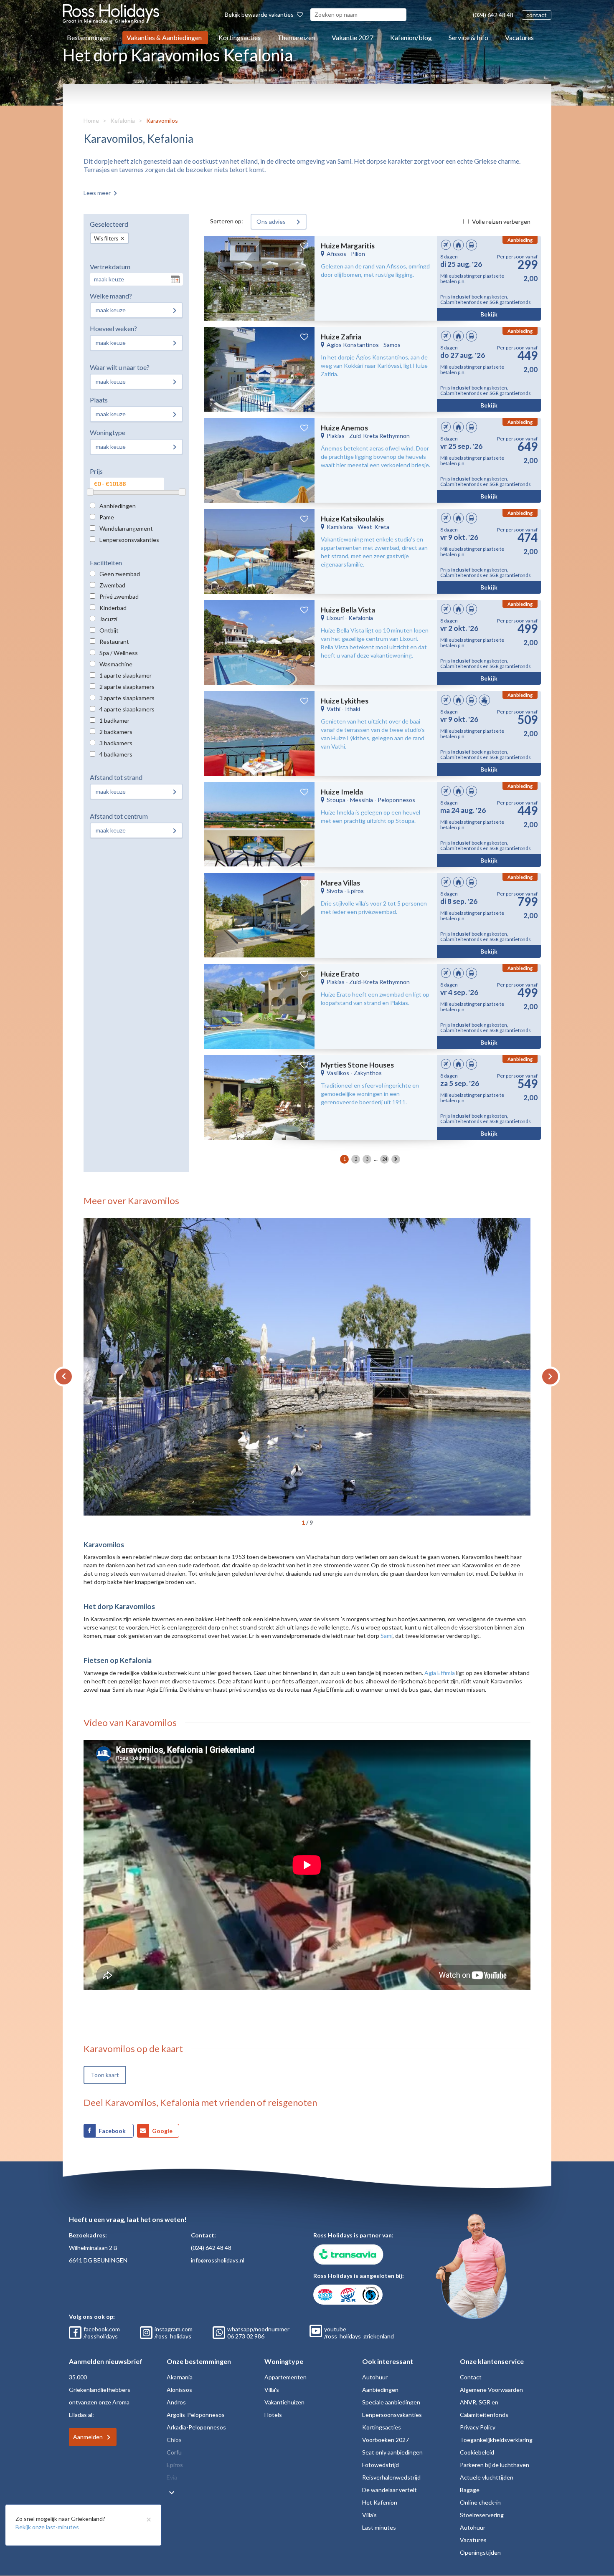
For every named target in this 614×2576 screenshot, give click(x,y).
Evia (172, 2477)
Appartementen (285, 2377)
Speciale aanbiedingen (391, 2402)
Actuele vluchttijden (487, 2477)
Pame (107, 517)
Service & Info (468, 37)
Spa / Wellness (119, 653)
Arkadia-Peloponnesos (196, 2427)
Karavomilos (162, 120)
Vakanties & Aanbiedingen (164, 37)
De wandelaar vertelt (389, 2490)
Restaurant (114, 641)
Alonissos (179, 2390)
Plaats (99, 400)
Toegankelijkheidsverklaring (496, 2440)
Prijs (96, 471)
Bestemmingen (88, 37)
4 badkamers (116, 754)
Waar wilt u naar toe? (120, 367)
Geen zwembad (120, 574)
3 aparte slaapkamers (127, 698)
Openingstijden (480, 2552)
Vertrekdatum (110, 267)
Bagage (470, 2490)
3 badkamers (116, 743)
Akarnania (180, 2377)
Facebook (113, 2131)
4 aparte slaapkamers (127, 709)
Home (91, 120)
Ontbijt (109, 630)
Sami (387, 1636)
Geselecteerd (109, 224)
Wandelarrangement (126, 528)
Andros (176, 2402)
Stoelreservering (482, 2515)
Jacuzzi (108, 619)
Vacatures (519, 37)
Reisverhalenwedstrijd (391, 2477)
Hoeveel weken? (113, 328)
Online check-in (480, 2502)
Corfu (174, 2452)
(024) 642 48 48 (493, 15)
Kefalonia (123, 120)
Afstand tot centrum (119, 816)
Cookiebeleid (477, 2452)
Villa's (272, 2390)
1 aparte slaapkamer (126, 675)
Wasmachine (116, 664)
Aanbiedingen (118, 506)
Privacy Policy (478, 2427)
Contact (471, 2377)
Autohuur (375, 2377)
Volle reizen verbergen (501, 221)
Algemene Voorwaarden (491, 2390)
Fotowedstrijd (381, 2465)
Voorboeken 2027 (386, 2440)
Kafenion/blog (411, 37)
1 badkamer (114, 720)
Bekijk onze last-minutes (47, 2527)
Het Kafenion (380, 2502)
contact (537, 15)
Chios (174, 2440)
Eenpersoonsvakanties (129, 540)
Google (162, 2131)
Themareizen (296, 37)
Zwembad (112, 585)
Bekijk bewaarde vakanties (260, 14)
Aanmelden (88, 2437)
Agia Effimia (440, 1673)
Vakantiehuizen (284, 2402)
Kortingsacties (240, 37)
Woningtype (108, 432)
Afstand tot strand (116, 777)
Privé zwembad (119, 596)
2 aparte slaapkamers (127, 687)
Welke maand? (111, 296)
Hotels (273, 2415)
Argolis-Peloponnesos (196, 2415)
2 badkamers (116, 732)
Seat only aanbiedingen (392, 2452)
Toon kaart (105, 2075)
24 (385, 1159)
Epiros (175, 2465)
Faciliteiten (106, 563)
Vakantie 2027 (353, 37)
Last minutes (379, 2527)
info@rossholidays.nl (218, 2260)
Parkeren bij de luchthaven (495, 2465)
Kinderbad (113, 608)
